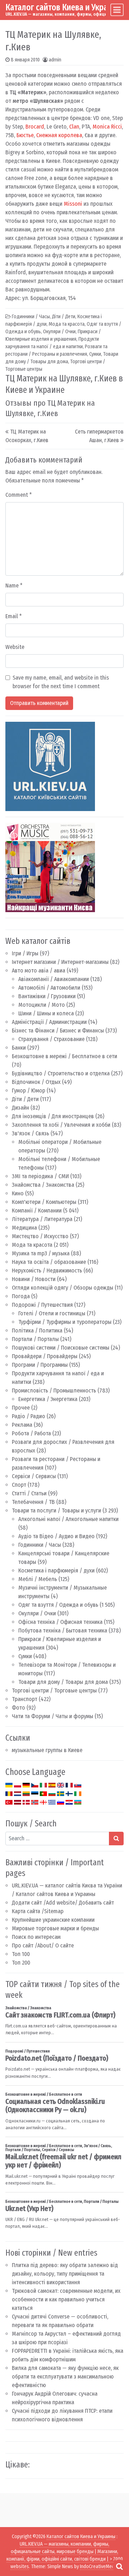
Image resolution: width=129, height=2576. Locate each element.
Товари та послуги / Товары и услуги (56, 1510)
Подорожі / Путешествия (42, 1305)
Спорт (19, 1485)
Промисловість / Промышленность (54, 1390)
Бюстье (25, 135)
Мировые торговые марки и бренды (55, 1928)
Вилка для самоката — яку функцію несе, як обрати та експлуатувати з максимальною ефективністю (65, 2377)
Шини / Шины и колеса (46, 1013)
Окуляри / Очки (37, 1613)
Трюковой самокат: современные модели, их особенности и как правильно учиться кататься (66, 2299)
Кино (18, 1193)
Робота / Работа (31, 1433)
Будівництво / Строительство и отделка (61, 1073)
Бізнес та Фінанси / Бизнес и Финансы (58, 1031)
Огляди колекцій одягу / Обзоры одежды (63, 1288)
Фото (18, 1708)
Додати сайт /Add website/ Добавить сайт (63, 1903)
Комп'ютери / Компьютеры (44, 1202)
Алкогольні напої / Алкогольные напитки (68, 1519)
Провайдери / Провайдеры (45, 1356)
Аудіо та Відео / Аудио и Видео (56, 1536)
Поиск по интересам (36, 1937)
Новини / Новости (34, 1279)
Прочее (21, 1408)
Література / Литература (42, 1219)
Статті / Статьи (29, 1493)
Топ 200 (21, 1963)
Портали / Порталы (35, 1339)
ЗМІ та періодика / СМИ (40, 1176)
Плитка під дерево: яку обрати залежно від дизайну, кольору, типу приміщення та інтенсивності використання (65, 2274)
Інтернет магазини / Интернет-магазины (60, 962)
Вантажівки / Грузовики (47, 996)
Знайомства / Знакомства (43, 1185)
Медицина (24, 1228)
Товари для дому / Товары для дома (63, 1682)
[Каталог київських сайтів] (50, 766)
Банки (19, 1048)
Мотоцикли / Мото (42, 1005)
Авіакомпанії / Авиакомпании (54, 979)
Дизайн (20, 1108)
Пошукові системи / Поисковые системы (61, 1348)
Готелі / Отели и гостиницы (52, 1313)
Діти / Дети (25, 1099)
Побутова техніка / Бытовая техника (63, 1630)
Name (14, 586)
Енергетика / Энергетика (48, 1399)
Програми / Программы (40, 1365)
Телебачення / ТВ (33, 1502)
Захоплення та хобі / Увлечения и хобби (61, 1125)
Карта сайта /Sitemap (38, 1911)
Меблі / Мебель (38, 1579)
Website (15, 647)
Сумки (25, 1656)
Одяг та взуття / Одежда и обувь (58, 1605)
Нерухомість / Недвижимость (47, 1271)
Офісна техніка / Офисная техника (60, 1622)
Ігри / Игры (25, 953)
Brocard (35, 127)
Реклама (22, 1425)
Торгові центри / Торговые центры (54, 1690)
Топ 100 (21, 1954)
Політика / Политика (37, 1330)
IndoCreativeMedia (99, 2567)
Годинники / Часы (40, 1545)
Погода (21, 1296)
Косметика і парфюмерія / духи (56, 1570)
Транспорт (25, 1699)
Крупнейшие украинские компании (53, 1920)
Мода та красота (32, 1245)
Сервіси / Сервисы (34, 1476)
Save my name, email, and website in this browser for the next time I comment (61, 682)
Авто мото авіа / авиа (39, 971)
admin (55, 60)
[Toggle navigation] (117, 10)
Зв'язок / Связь (30, 1133)
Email (14, 616)
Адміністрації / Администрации (49, 1022)
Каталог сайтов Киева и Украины (64, 7)
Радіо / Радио (28, 1416)
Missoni (73, 204)
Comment (19, 495)
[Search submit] (116, 1839)
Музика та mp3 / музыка (41, 1253)
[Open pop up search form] (119, 2566)
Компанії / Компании (37, 1211)
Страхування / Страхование (51, 1039)
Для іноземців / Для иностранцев (53, 1116)
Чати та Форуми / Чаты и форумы (52, 1716)
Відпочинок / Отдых (36, 1082)
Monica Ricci (107, 127)
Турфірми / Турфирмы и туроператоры (65, 1322)
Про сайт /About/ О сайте (43, 1945)
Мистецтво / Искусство (40, 1236)
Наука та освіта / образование (49, 1262)
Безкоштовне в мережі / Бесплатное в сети (64, 1056)
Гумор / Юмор (28, 1091)
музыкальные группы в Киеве (47, 1750)
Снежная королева (59, 135)
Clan (74, 127)
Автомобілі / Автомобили (49, 988)
